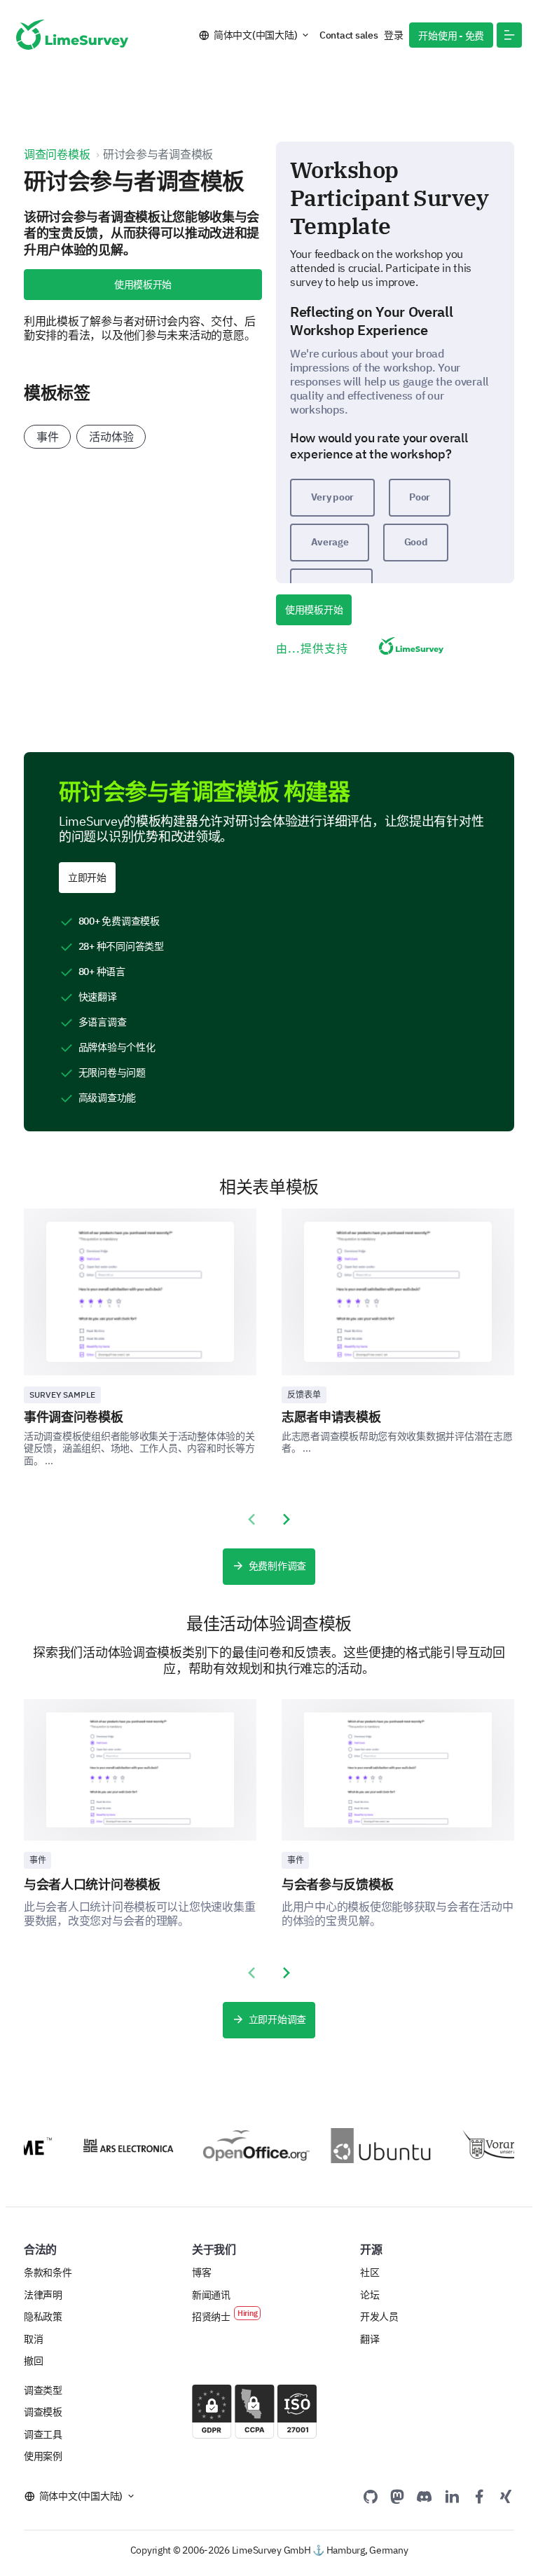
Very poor (333, 497)
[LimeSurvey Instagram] (506, 2496)
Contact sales (349, 35)
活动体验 (111, 437)
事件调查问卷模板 (74, 1417)
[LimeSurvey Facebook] (479, 2496)
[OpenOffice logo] (244, 2146)
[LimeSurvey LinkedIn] (452, 2496)
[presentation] (251, 1520)
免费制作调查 (277, 1566)
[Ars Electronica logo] (117, 2145)
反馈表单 (304, 1395)
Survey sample (62, 1395)
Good (416, 542)
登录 (393, 35)
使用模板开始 (143, 285)
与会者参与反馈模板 (337, 1885)
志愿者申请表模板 (331, 1417)
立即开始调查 (277, 2019)
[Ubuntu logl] (372, 2146)
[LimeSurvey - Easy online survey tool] (72, 35)
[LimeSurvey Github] (371, 2496)
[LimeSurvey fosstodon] (397, 2496)
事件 (47, 437)
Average (330, 542)
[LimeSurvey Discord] (425, 2496)
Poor (420, 497)
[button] (509, 35)
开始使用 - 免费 (451, 36)
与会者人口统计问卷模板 (92, 1885)
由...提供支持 (312, 648)
